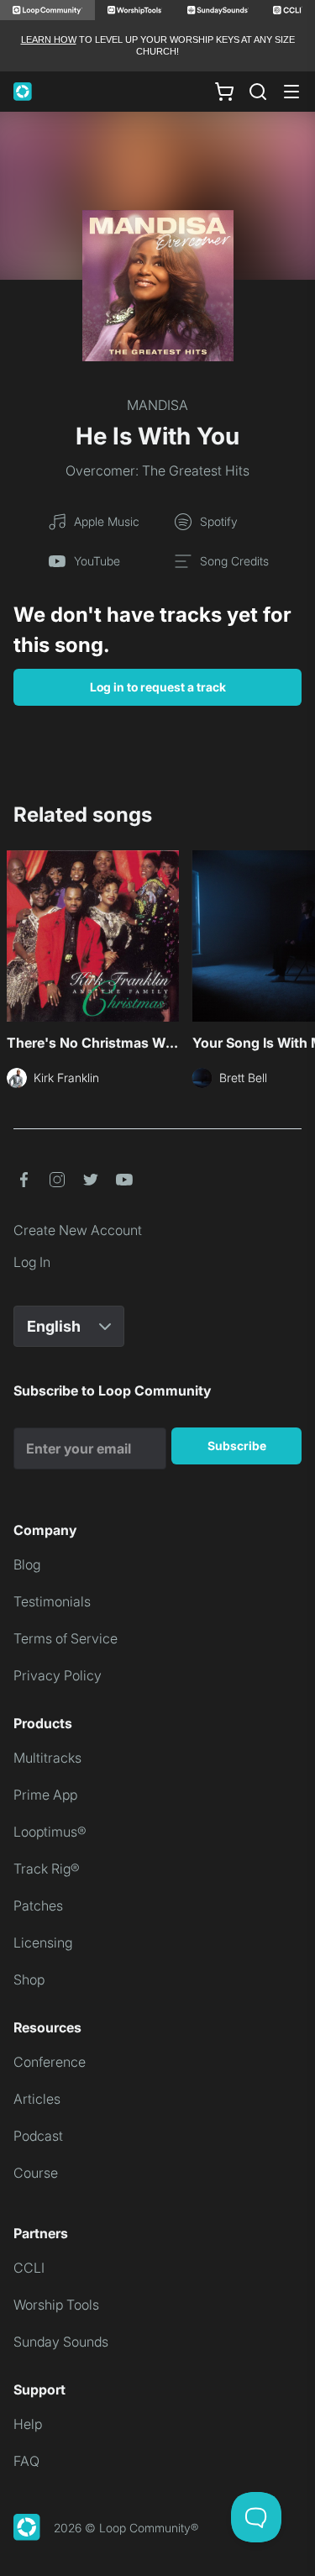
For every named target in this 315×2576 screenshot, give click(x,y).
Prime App (45, 1795)
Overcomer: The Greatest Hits (157, 471)
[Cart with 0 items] (224, 91)
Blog (27, 1564)
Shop (29, 1979)
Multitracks (47, 1758)
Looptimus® (50, 1832)
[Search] (258, 92)
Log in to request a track (158, 687)
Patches (38, 1906)
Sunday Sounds (61, 2342)
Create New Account (78, 1230)
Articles (37, 2099)
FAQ (26, 2461)
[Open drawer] (291, 92)
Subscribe (237, 1446)
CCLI (29, 2268)
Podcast (38, 2136)
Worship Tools (56, 2305)
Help (28, 2424)
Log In (32, 1262)
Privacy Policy (58, 1675)
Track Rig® (47, 1869)
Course (36, 2173)
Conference (50, 2062)
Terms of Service (66, 1638)
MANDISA (157, 405)
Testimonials (52, 1601)
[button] (24, 1180)
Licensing (43, 1943)
